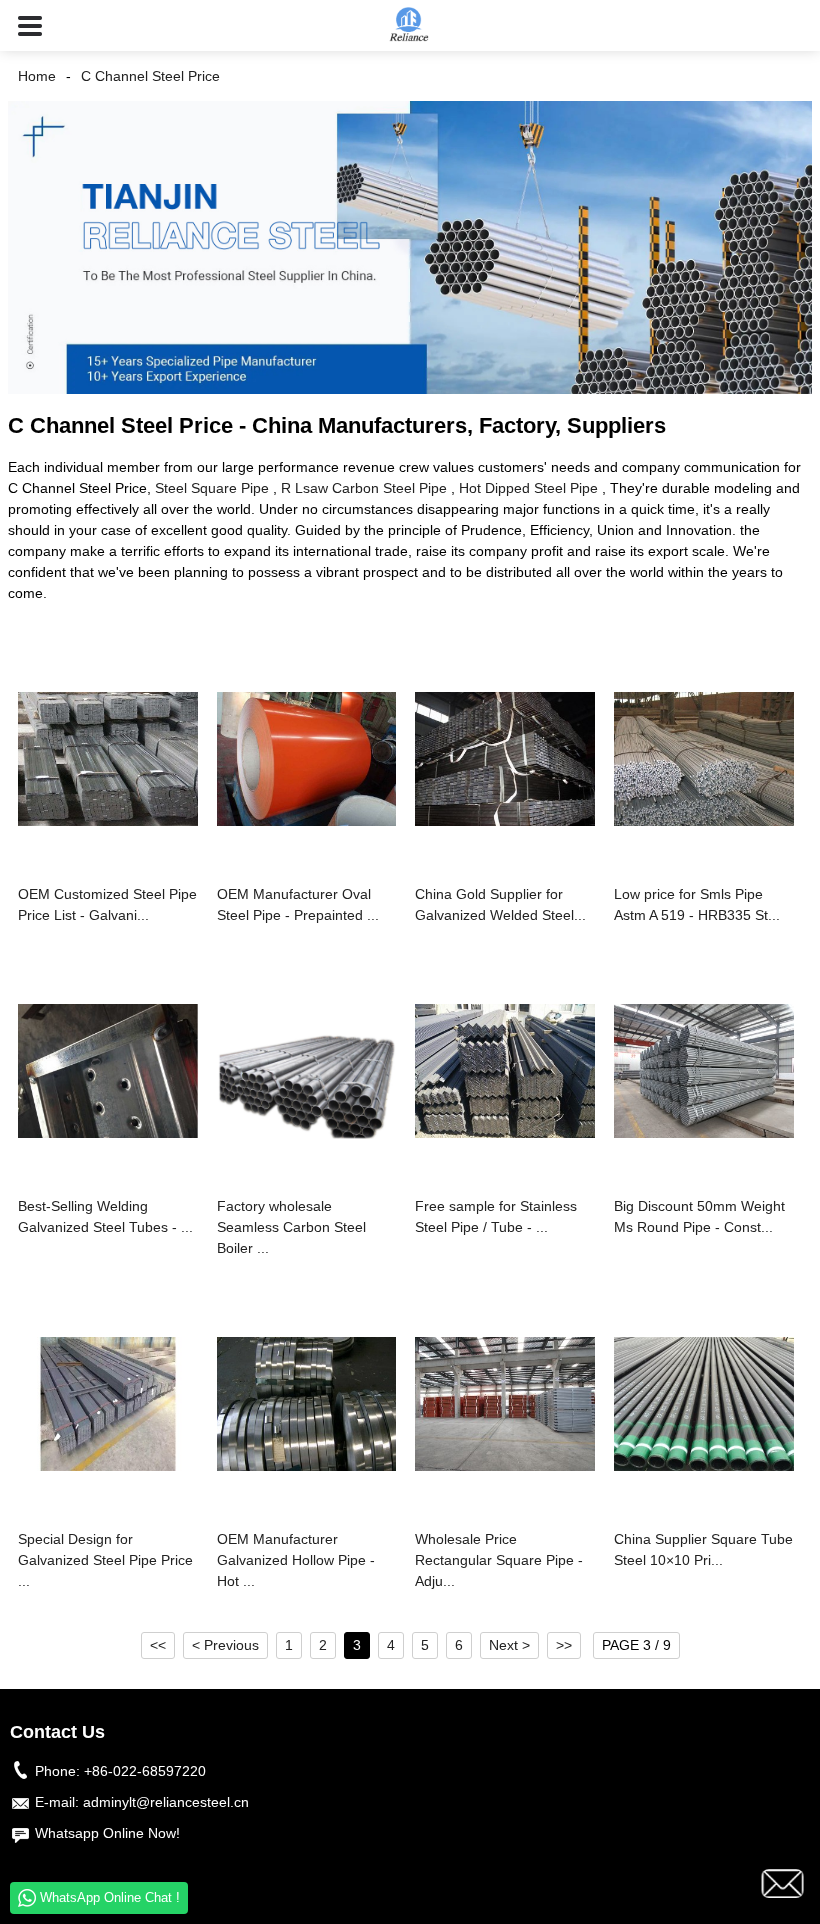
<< (158, 1645)
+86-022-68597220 (145, 1771)
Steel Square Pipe (212, 488)
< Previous (225, 1645)
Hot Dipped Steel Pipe (528, 488)
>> (564, 1645)
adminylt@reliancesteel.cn (166, 1802)
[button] (30, 25)
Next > (509, 1645)
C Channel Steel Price (150, 76)
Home (37, 76)
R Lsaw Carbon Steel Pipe (364, 488)
